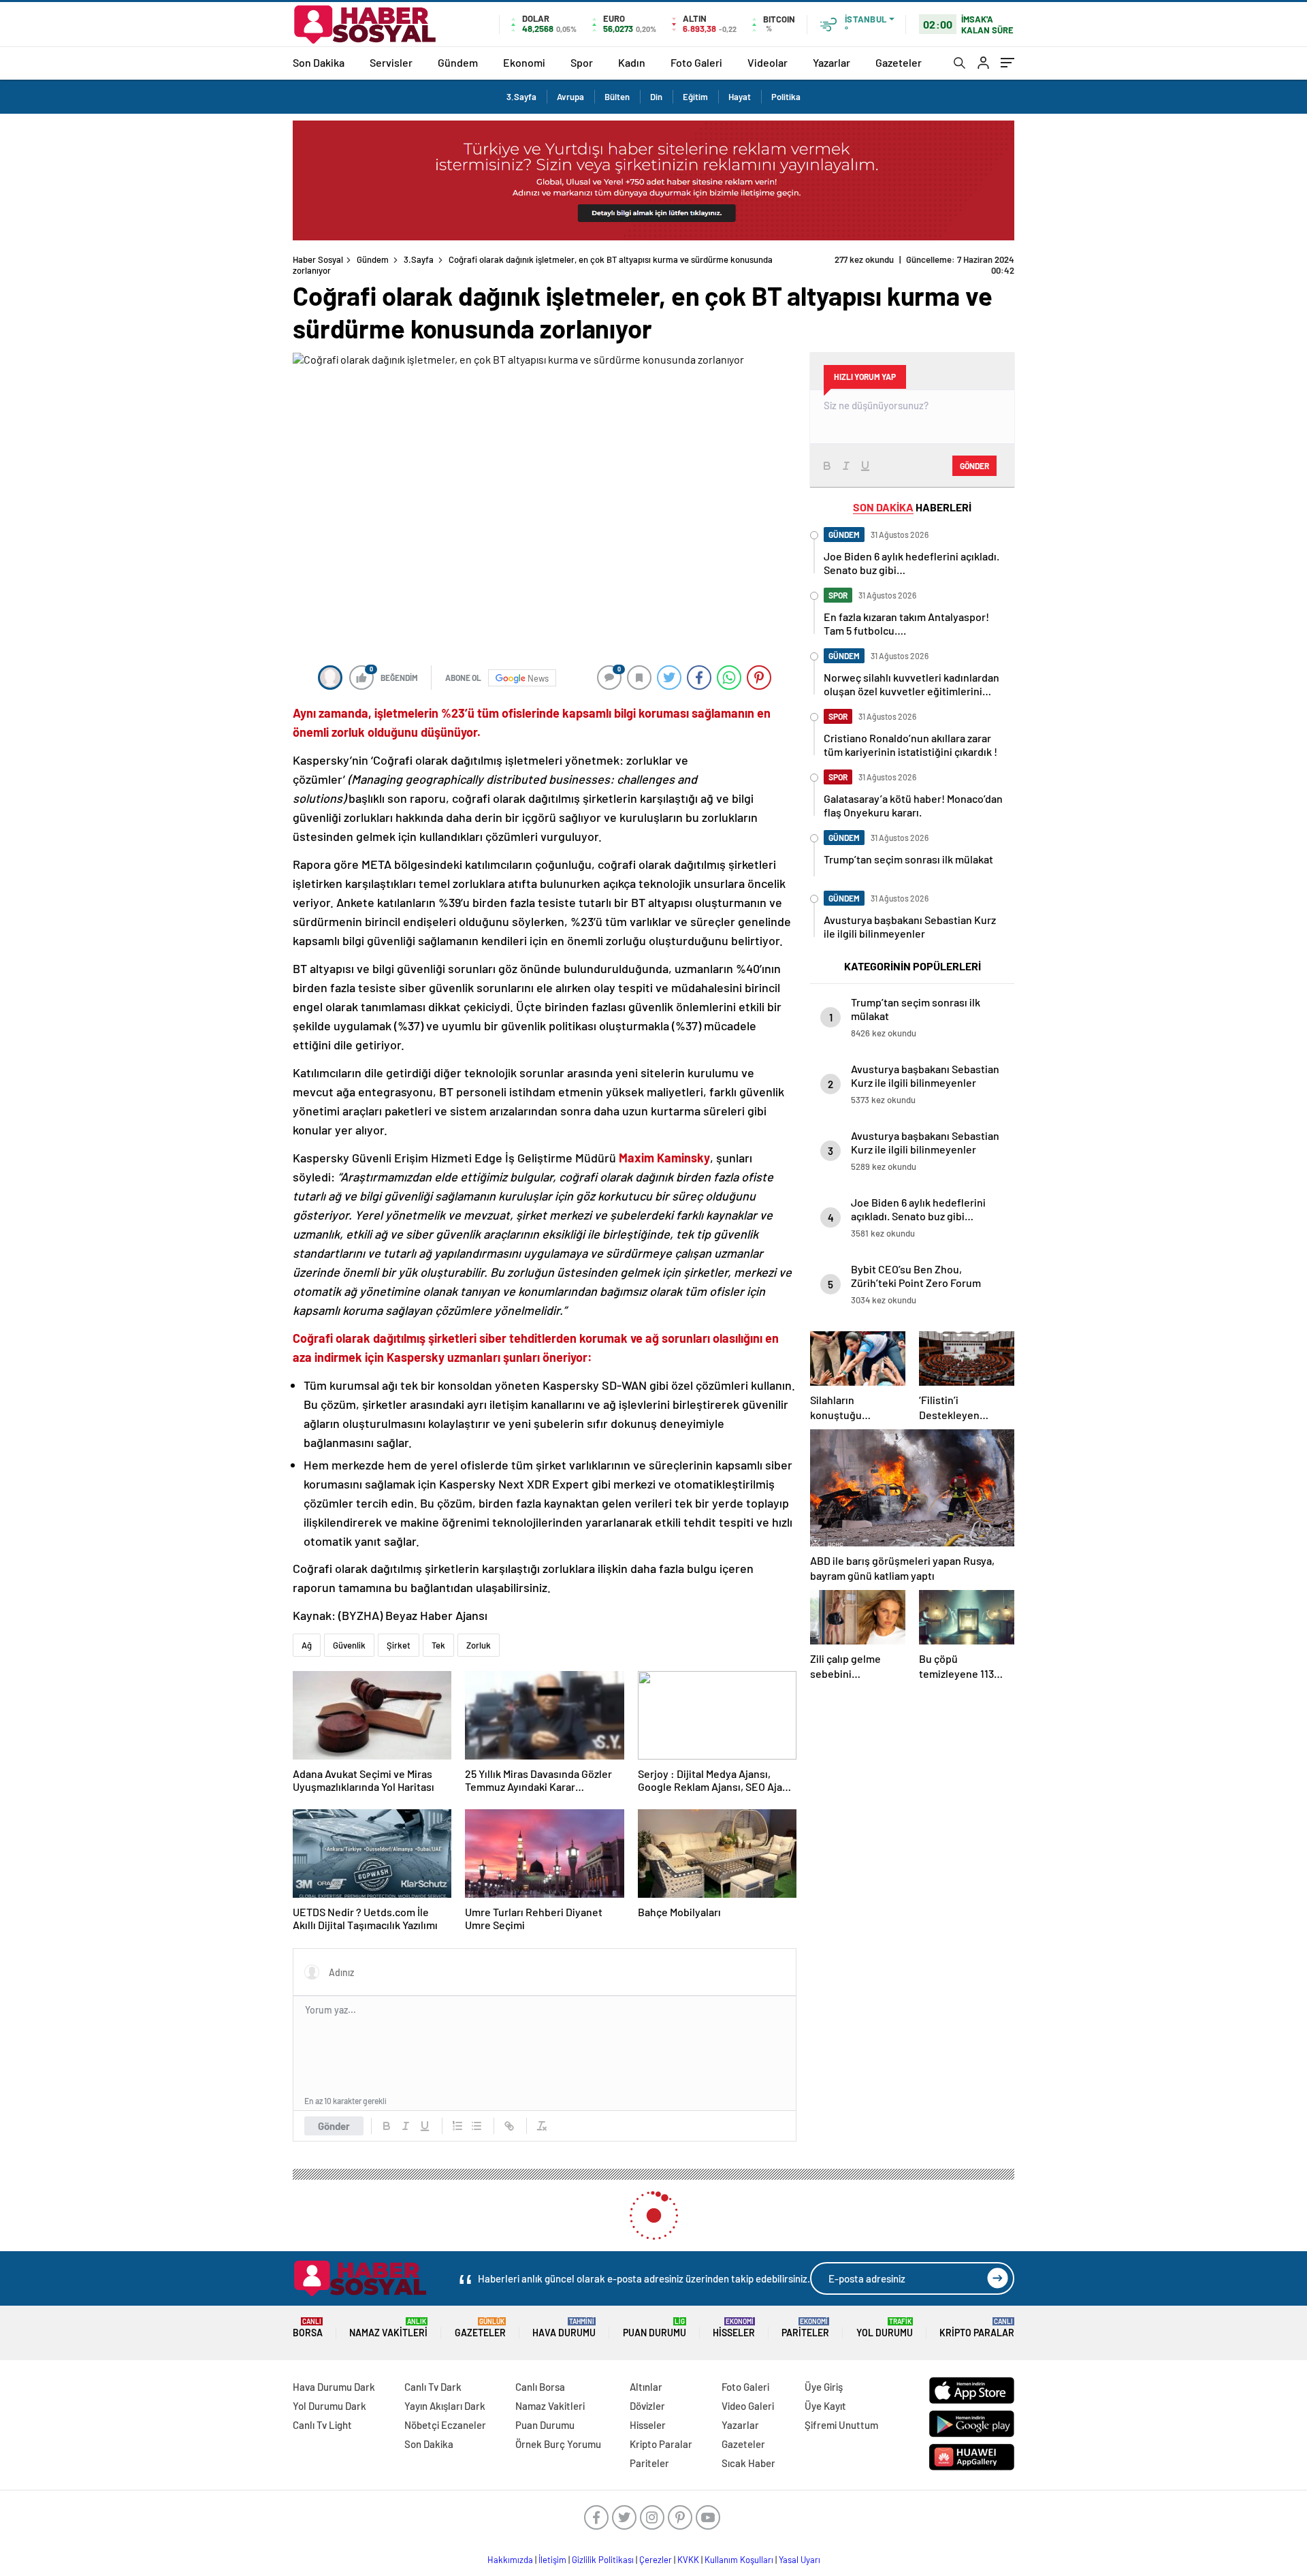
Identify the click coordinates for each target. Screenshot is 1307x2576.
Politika (786, 97)
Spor (582, 62)
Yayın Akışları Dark (445, 2406)
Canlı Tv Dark (433, 2387)
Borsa (308, 2328)
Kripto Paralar (977, 2328)
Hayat (740, 97)
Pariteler (805, 2328)
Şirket (399, 1645)
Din (656, 97)
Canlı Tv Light (322, 2425)
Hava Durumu (564, 2328)
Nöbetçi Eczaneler (445, 2425)
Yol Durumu (885, 2328)
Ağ (307, 1645)
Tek (438, 1645)
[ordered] (457, 2126)
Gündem (458, 62)
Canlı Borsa (540, 2387)
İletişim (552, 2560)
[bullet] (477, 2126)
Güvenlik (349, 1645)
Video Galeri (748, 2406)
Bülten (617, 97)
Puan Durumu (655, 2328)
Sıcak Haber (748, 2463)
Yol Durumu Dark (329, 2406)
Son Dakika (319, 62)
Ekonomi (524, 62)
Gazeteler (899, 62)
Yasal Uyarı (800, 2560)
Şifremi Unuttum (841, 2425)
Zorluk (479, 1645)
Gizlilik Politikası (603, 2560)
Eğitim (695, 97)
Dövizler (647, 2406)
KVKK (688, 2560)
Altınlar (646, 2387)
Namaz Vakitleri (388, 2328)
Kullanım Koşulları (739, 2560)
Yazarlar (832, 62)
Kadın (632, 62)
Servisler (391, 62)
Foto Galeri (696, 62)
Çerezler (656, 2560)
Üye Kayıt (825, 2406)
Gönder (334, 2126)
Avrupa (570, 97)
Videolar (768, 62)
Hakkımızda (510, 2560)
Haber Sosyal (318, 259)
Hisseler (734, 2328)
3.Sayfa (521, 97)
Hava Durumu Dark (334, 2387)
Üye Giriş (824, 2387)
